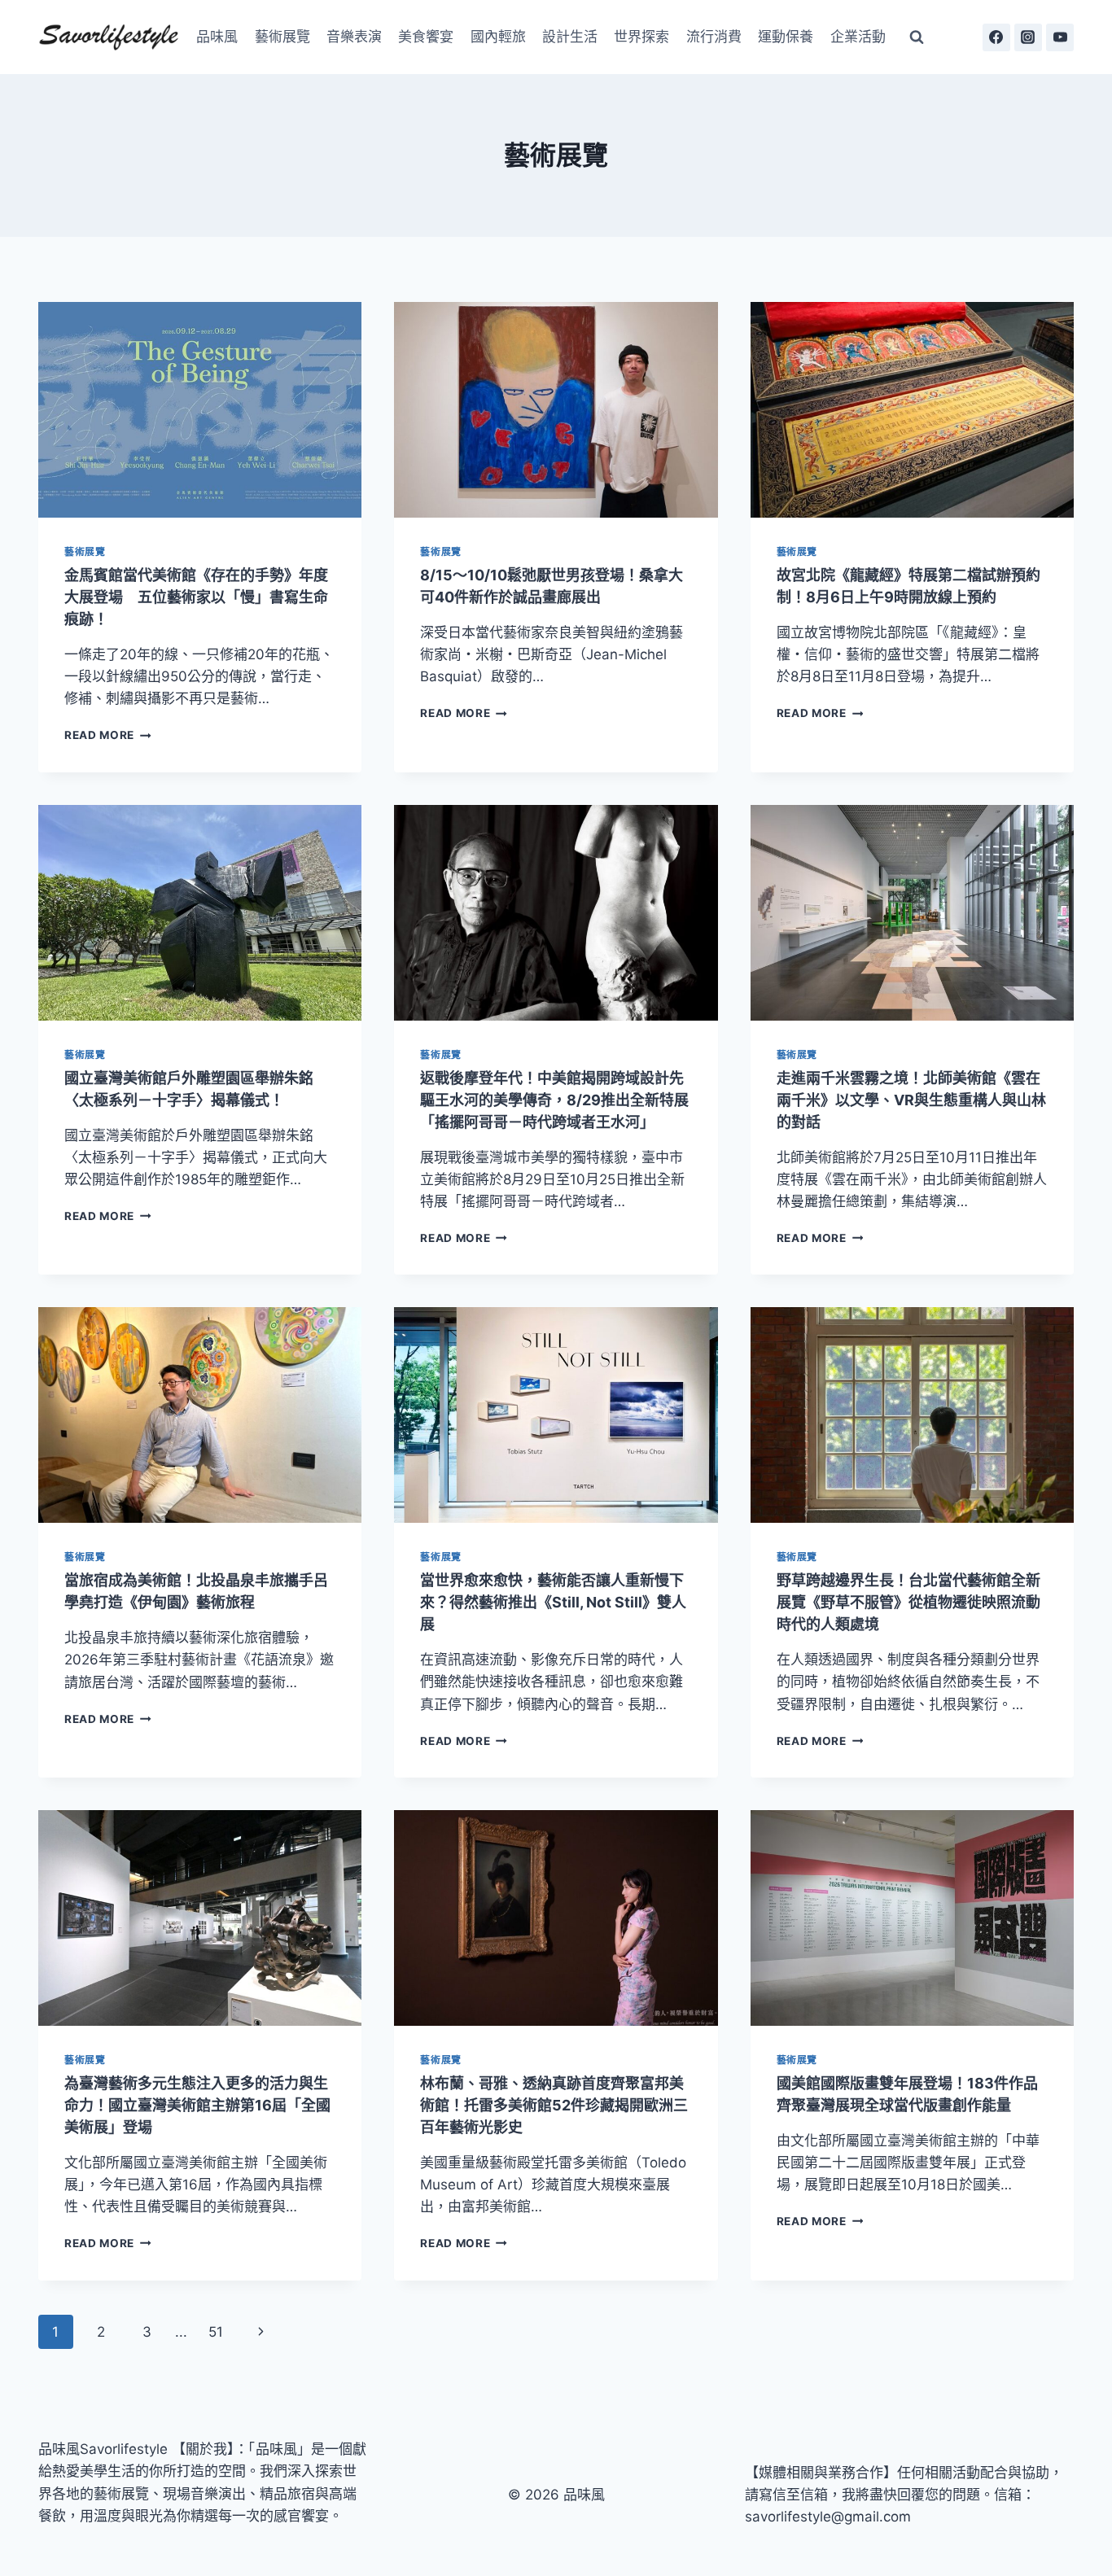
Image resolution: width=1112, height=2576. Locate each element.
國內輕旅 (498, 37)
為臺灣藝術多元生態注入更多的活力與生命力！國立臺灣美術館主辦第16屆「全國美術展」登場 (197, 2105)
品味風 (217, 37)
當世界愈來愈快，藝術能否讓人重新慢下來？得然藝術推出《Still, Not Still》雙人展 (553, 1602)
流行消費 (714, 37)
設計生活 (570, 37)
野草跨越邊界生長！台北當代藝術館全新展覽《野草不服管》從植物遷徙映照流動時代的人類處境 (908, 1602)
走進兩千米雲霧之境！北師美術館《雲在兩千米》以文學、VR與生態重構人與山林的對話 (911, 1100)
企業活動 (858, 37)
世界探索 (641, 37)
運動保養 (786, 37)
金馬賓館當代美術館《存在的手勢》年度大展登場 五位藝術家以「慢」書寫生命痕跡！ (196, 597)
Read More (108, 735)
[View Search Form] (917, 37)
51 (216, 2332)
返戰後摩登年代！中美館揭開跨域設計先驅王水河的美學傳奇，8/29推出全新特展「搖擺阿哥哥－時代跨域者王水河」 (554, 1100)
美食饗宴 (426, 37)
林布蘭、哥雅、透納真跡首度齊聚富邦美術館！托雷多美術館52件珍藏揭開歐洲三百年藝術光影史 (554, 2105)
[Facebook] (996, 37)
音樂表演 (354, 37)
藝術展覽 (282, 37)
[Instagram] (1028, 37)
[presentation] (200, 410)
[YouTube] (1060, 37)
